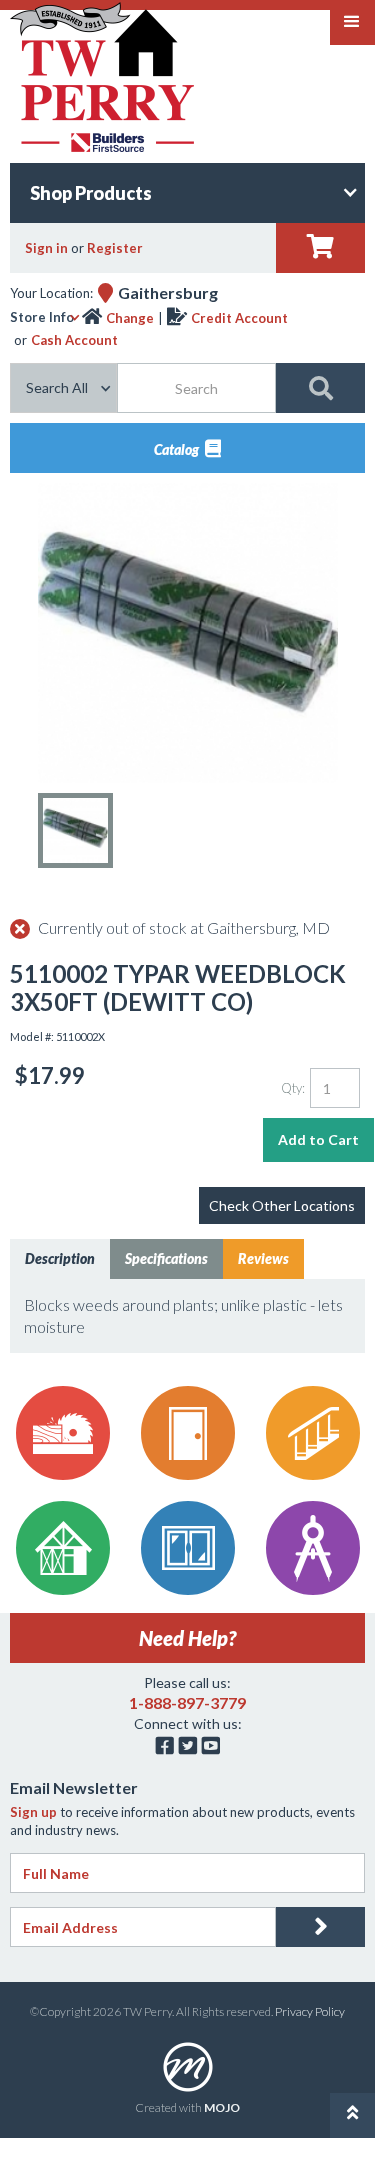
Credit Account (239, 318)
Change (130, 318)
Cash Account (74, 340)
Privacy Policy (310, 2011)
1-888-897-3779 (187, 1702)
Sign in (46, 248)
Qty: (293, 1088)
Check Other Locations (282, 1205)
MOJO (222, 2107)
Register (115, 248)
